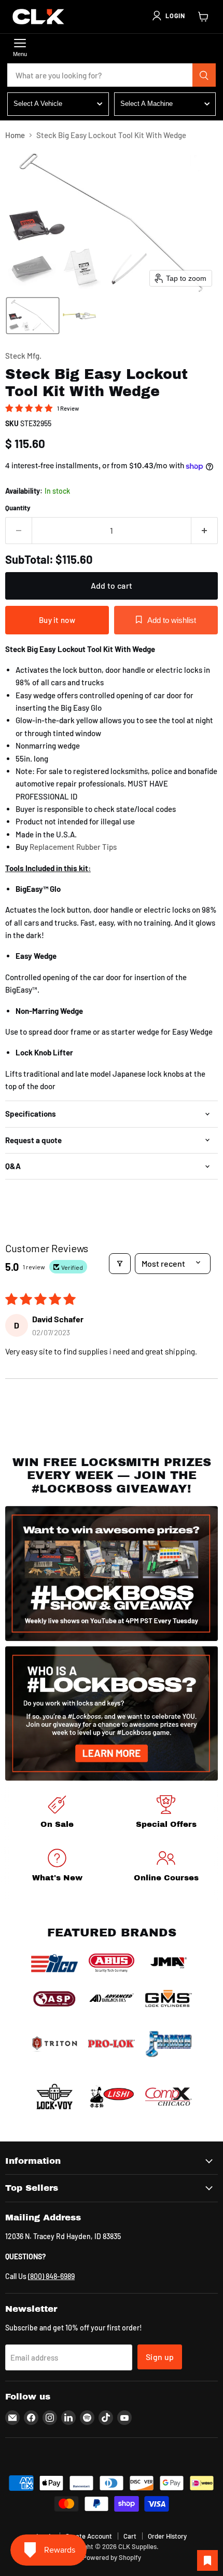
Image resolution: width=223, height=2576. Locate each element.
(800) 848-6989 (51, 2276)
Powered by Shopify (112, 2557)
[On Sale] (57, 1814)
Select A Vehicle (38, 104)
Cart (130, 2536)
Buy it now (57, 620)
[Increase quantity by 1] (205, 531)
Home (15, 135)
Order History (167, 2536)
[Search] (204, 75)
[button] (168, 16)
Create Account (89, 2536)
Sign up (160, 2357)
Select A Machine (147, 104)
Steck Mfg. (23, 356)
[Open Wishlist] (207, 2560)
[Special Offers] (166, 1814)
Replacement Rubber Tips (72, 847)
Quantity (18, 508)
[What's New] (57, 1867)
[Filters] (120, 1264)
